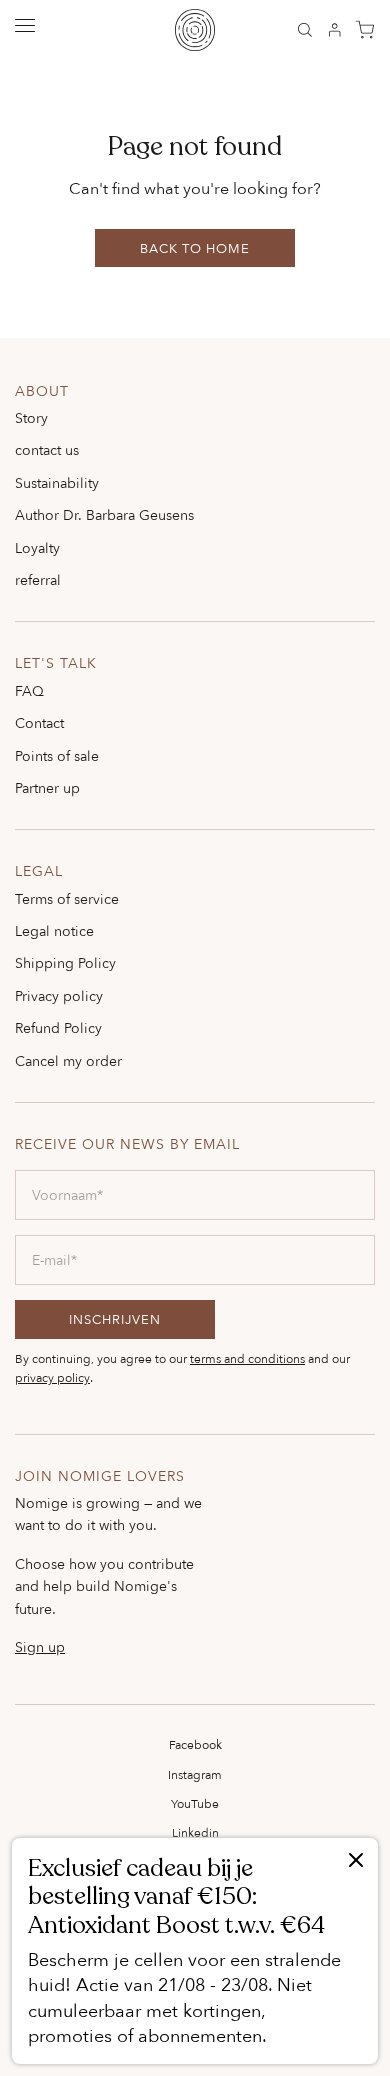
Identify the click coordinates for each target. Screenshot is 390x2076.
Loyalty (37, 547)
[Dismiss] (356, 1861)
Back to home (195, 248)
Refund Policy (58, 1027)
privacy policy (52, 1377)
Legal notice (54, 930)
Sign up (40, 1647)
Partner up (47, 787)
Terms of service (67, 898)
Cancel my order (68, 1060)
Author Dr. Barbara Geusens (104, 514)
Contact (39, 722)
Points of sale (57, 755)
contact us (47, 449)
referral (38, 579)
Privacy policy (59, 995)
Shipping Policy (65, 962)
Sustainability (57, 482)
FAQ (29, 690)
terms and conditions (247, 1358)
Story (31, 417)
